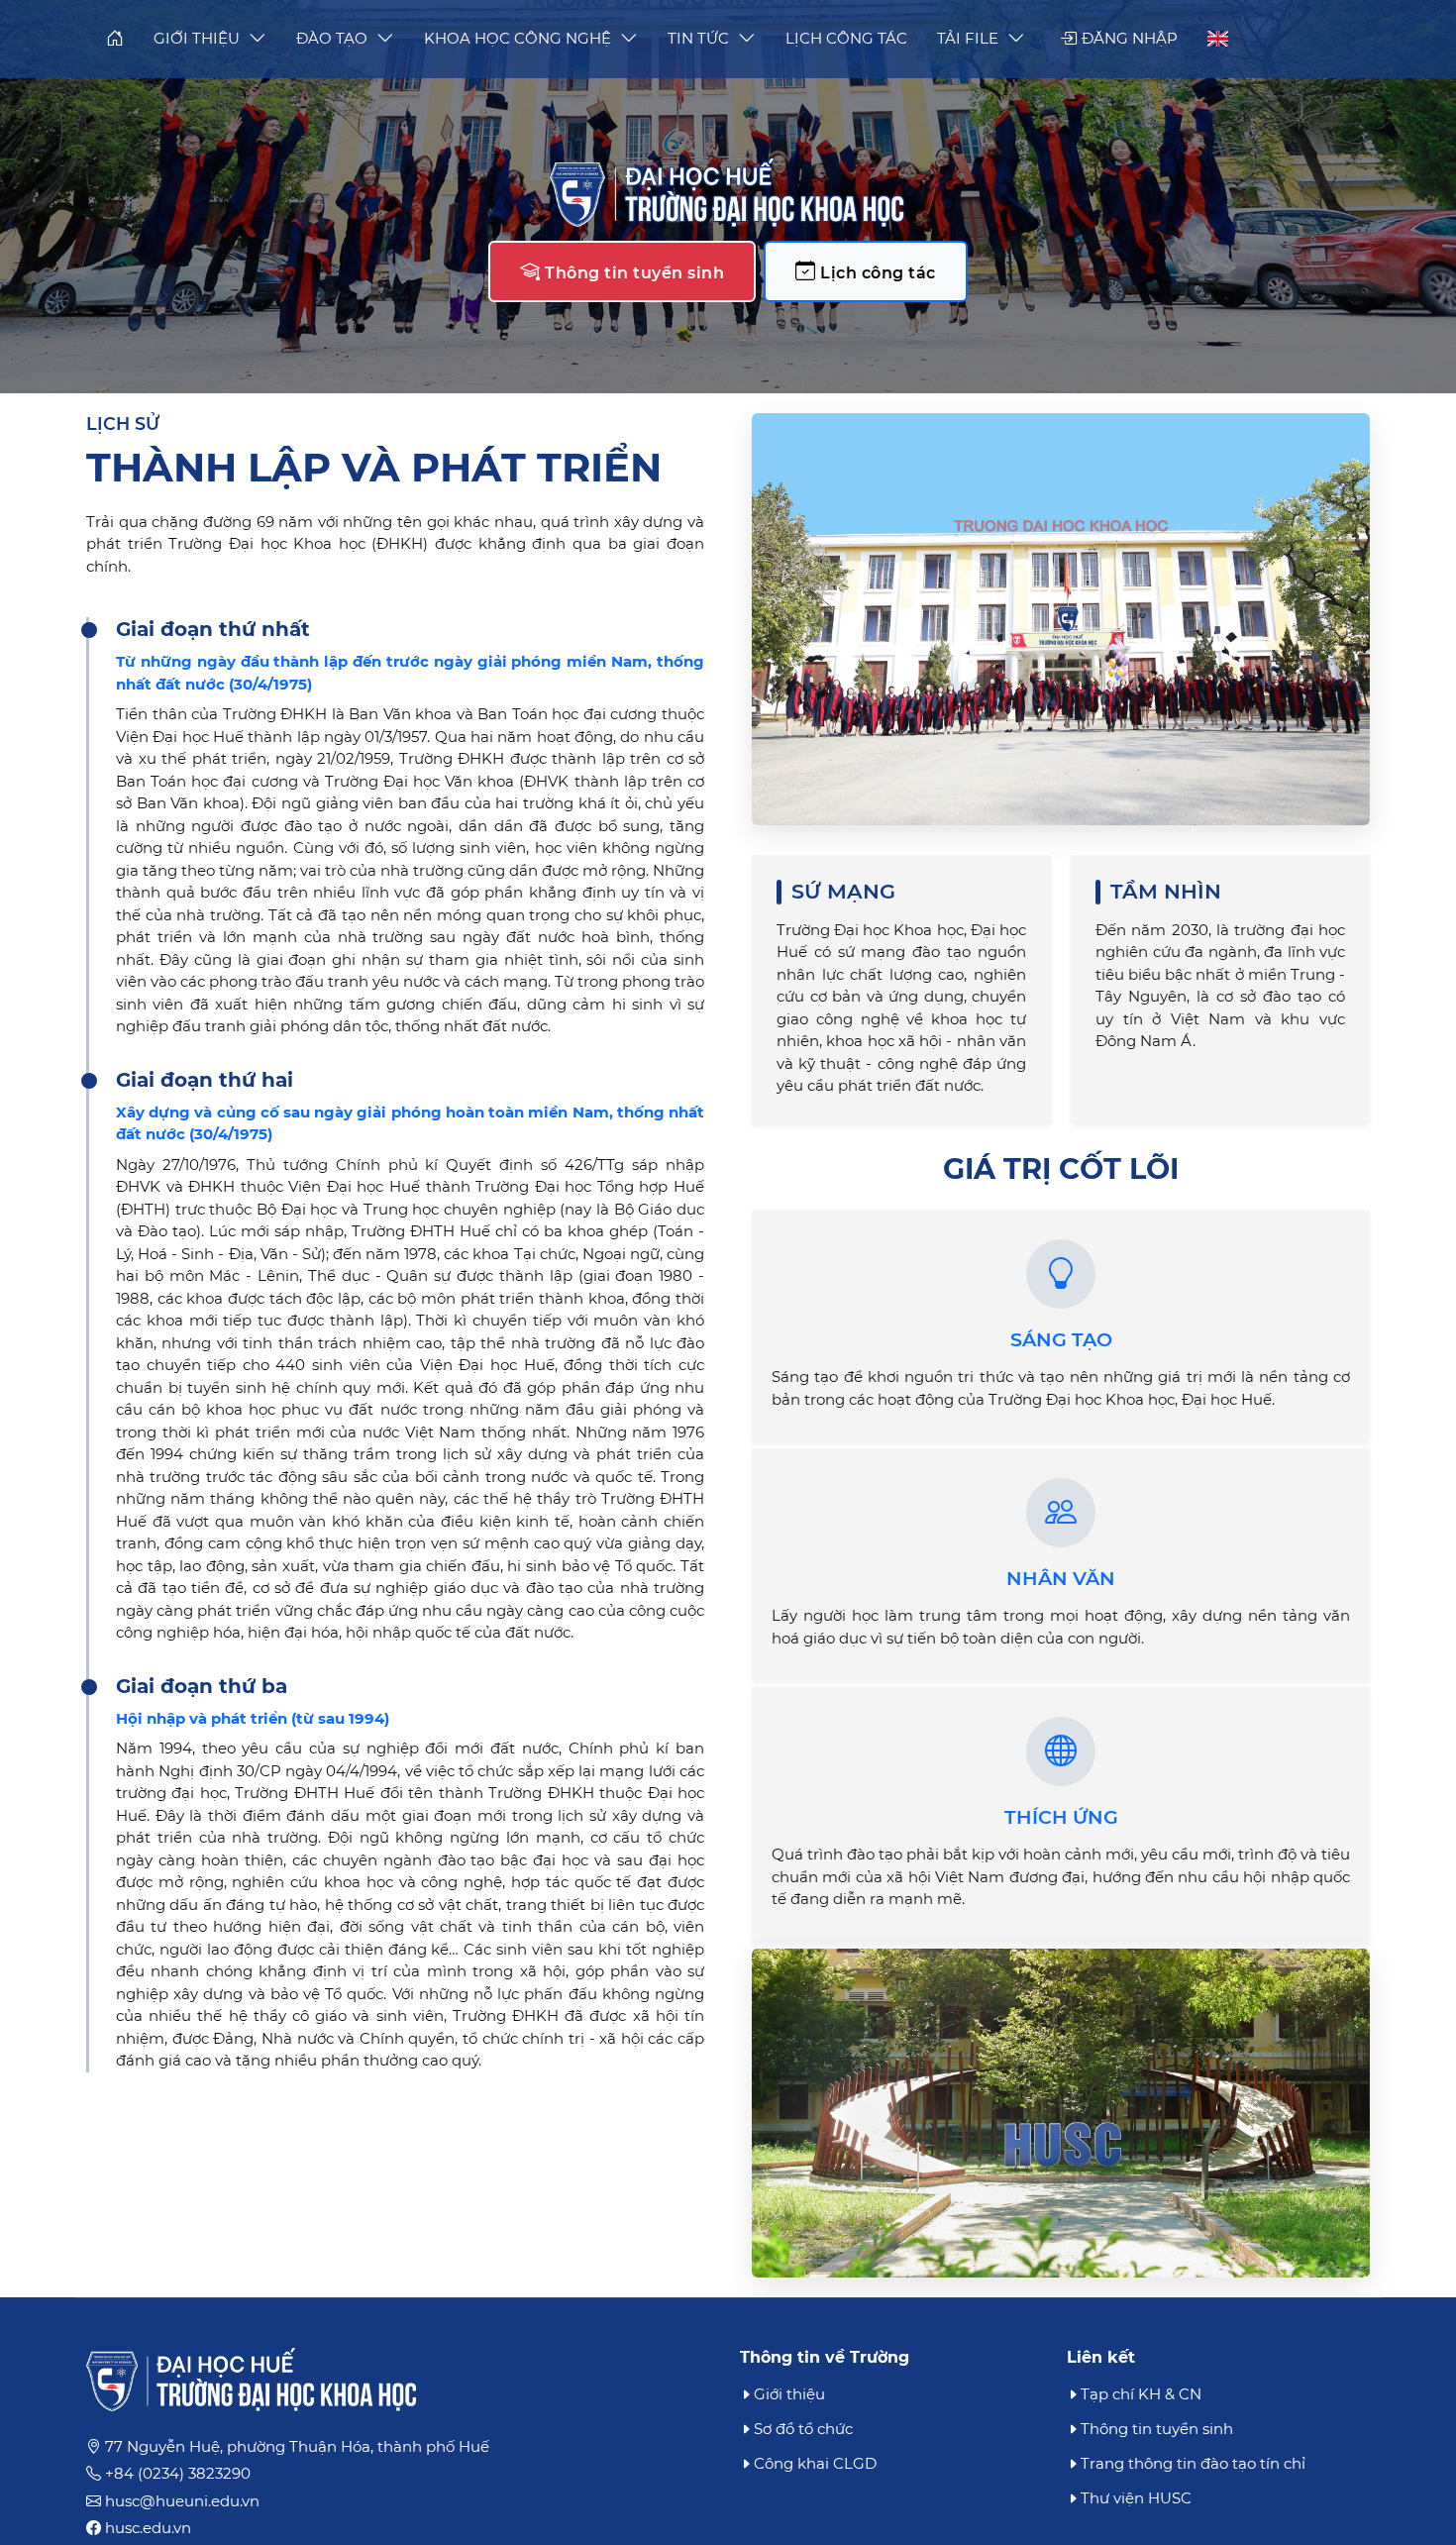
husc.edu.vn (148, 2528)
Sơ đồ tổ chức (803, 2429)
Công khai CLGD (815, 2463)
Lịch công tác (876, 273)
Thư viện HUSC (1136, 2498)
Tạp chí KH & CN (1141, 2394)
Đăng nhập (1128, 38)
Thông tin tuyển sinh (633, 273)
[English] (1210, 39)
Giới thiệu (789, 2394)
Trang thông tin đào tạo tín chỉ (1193, 2463)
